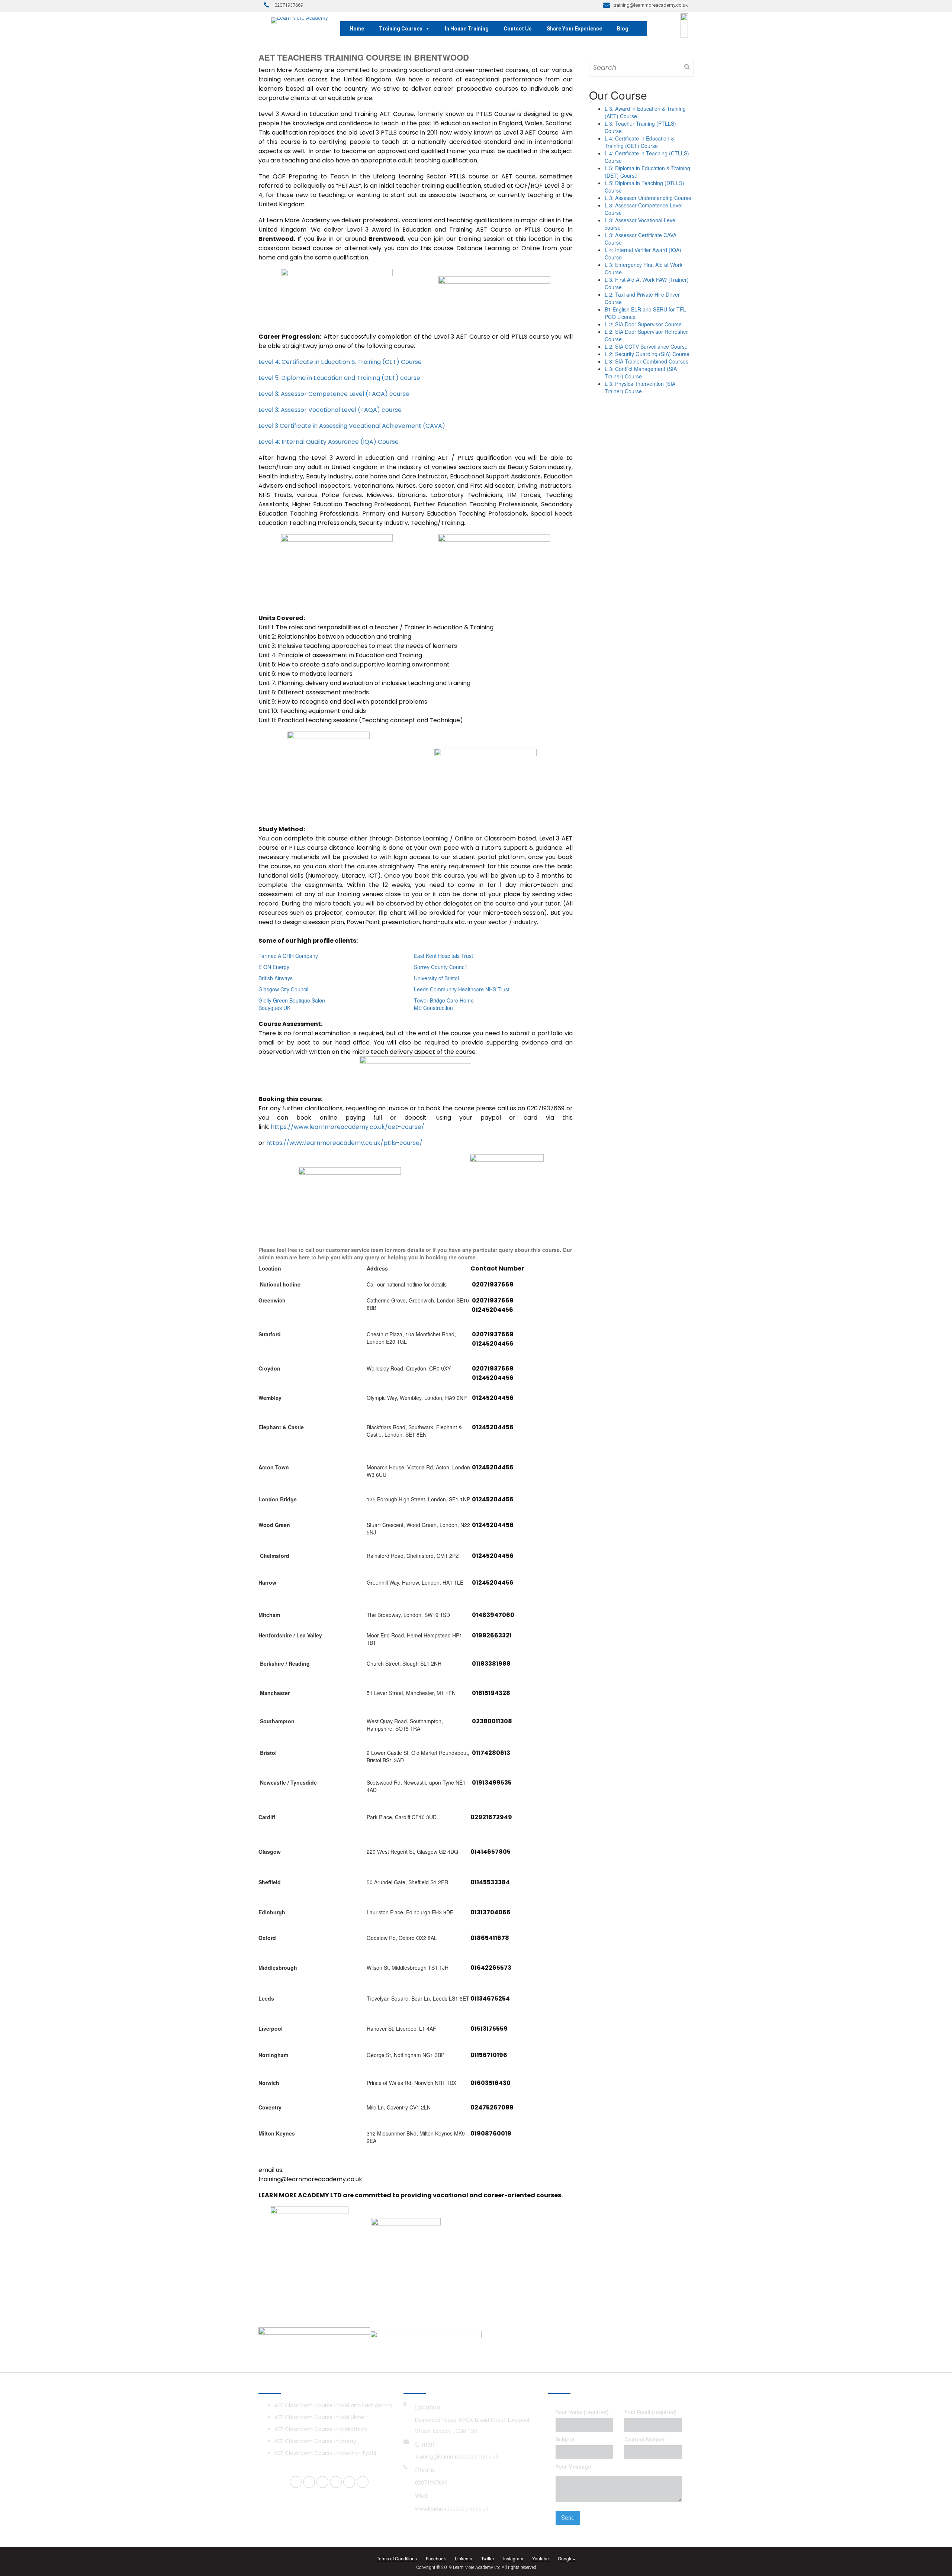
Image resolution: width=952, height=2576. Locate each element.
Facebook (436, 2558)
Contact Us (518, 29)
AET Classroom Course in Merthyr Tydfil (325, 2453)
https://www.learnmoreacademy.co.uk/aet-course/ (348, 1127)
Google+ (567, 2558)
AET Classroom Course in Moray (315, 2441)
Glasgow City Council (283, 989)
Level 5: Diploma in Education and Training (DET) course (339, 378)
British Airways (276, 978)
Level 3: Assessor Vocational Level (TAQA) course (330, 410)
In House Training (467, 29)
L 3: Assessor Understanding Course (648, 198)
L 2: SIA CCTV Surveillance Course (646, 346)
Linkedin (464, 2558)
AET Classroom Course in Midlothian (321, 2429)
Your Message (573, 2467)
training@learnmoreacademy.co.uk (457, 2457)
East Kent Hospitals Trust (443, 956)
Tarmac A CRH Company (288, 956)
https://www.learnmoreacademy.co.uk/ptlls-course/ (344, 1143)
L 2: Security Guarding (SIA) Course (647, 354)
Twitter (488, 2558)
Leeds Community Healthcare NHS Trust (462, 989)
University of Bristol (436, 978)
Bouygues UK (274, 1008)
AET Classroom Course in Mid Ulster (320, 2417)
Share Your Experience (574, 29)
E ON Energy (274, 967)
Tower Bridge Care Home (444, 1000)
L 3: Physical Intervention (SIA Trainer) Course (640, 387)
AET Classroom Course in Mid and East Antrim (333, 2405)
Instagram (513, 2558)
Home (357, 29)
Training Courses (401, 29)
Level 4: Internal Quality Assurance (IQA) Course (329, 442)
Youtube (541, 2558)
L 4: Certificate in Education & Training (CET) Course (639, 142)
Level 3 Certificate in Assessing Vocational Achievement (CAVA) (352, 426)
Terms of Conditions (397, 2558)
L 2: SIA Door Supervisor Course (643, 324)
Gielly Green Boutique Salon (292, 1000)
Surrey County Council (440, 967)
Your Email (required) (651, 2412)
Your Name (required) (582, 2412)
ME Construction (433, 1008)
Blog (623, 29)
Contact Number (645, 2440)
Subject (565, 2440)
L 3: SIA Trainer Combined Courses (647, 361)
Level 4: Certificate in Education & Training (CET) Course (340, 362)
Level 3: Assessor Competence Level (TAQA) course (334, 394)
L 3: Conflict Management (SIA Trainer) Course (641, 372)
